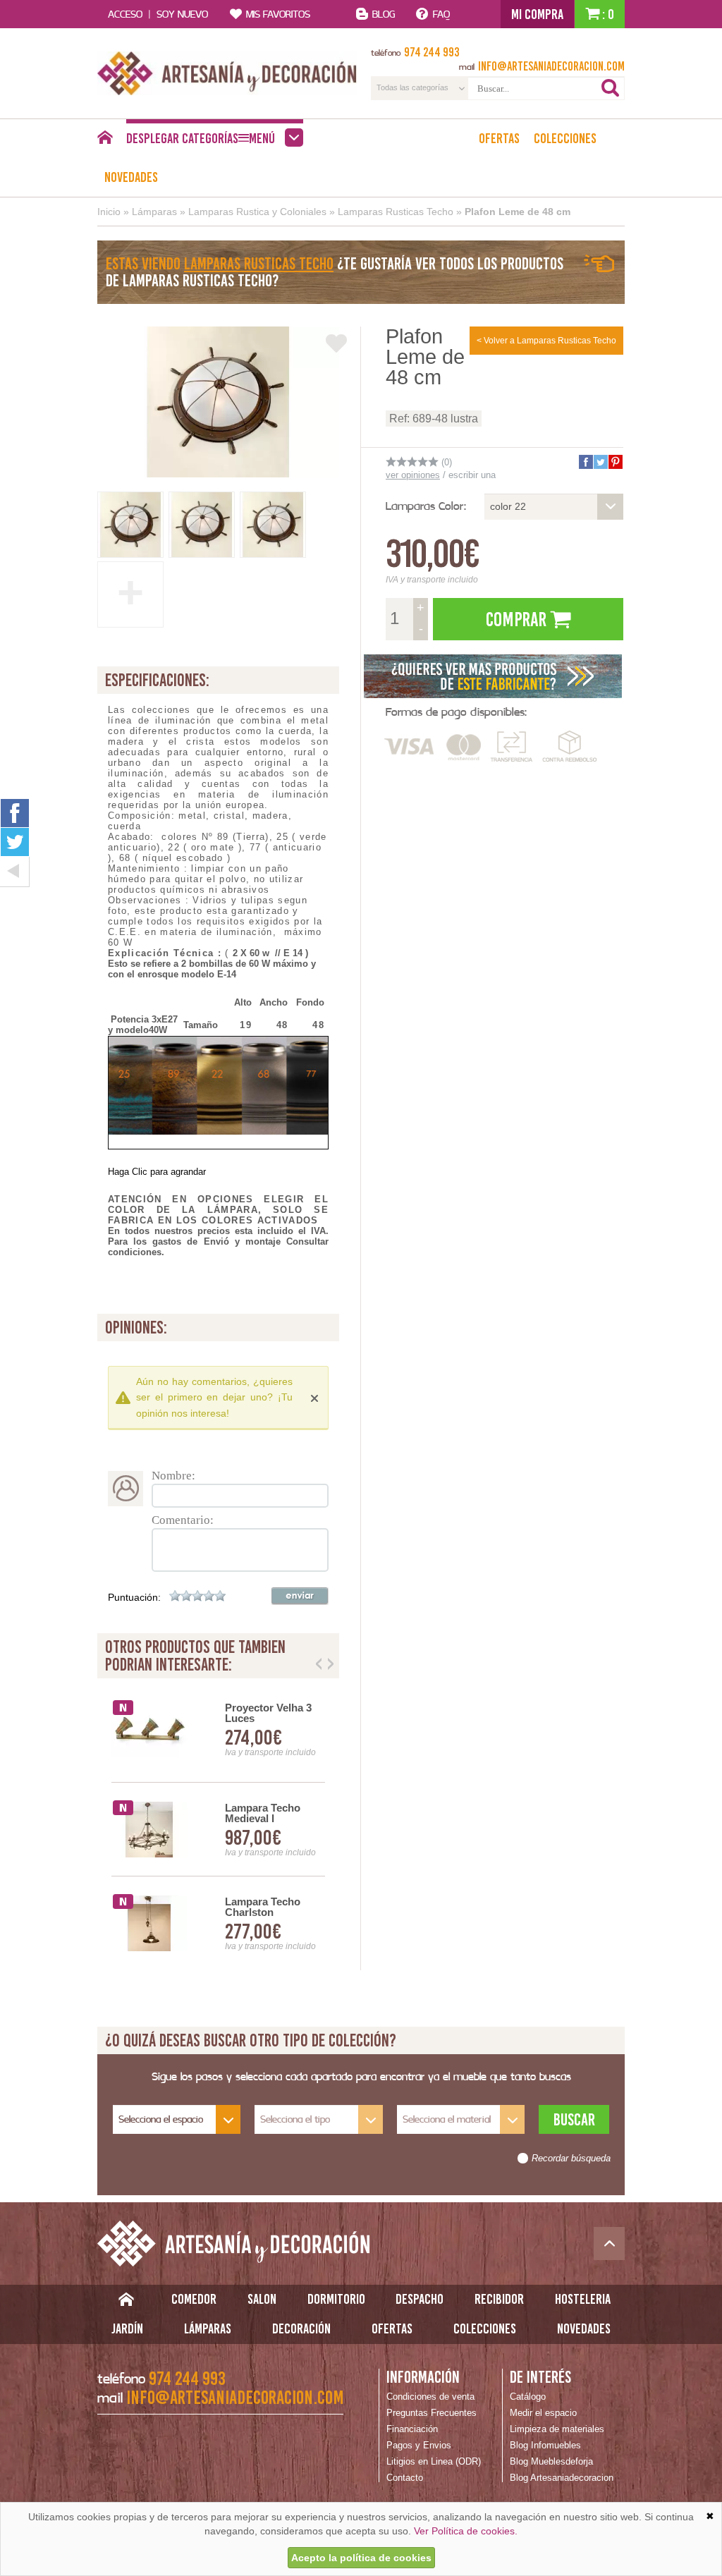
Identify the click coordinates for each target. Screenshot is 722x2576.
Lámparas (154, 212)
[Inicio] (105, 141)
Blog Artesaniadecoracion (562, 2478)
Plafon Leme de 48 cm (518, 212)
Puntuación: (134, 1597)
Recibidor (499, 2299)
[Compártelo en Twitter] (600, 462)
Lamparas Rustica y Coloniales (257, 212)
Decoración (301, 2328)
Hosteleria (583, 2299)
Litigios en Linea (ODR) (434, 2461)
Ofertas (499, 138)
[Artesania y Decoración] (227, 73)
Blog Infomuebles (545, 2445)
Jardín (127, 2328)
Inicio (109, 212)
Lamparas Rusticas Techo (396, 212)
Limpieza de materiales (557, 2429)
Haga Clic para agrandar (157, 1172)
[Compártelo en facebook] (585, 462)
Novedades (131, 177)
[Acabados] (494, 676)
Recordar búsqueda (571, 2159)
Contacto (405, 2478)
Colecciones (565, 138)
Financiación (412, 2429)
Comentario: (183, 1520)
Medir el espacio (543, 2413)
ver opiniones (413, 475)
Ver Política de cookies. (466, 2531)
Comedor (194, 2299)
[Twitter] (15, 842)
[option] (218, 1830)
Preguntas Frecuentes (432, 2413)
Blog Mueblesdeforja (551, 2461)
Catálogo (528, 2397)
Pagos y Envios (419, 2445)
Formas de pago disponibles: (456, 712)
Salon (262, 2299)
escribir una (472, 475)
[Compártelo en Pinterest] (615, 462)
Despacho (420, 2299)
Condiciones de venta (430, 2397)
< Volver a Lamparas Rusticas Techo (546, 341)
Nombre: (173, 1476)
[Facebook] (15, 813)
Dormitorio (336, 2299)
